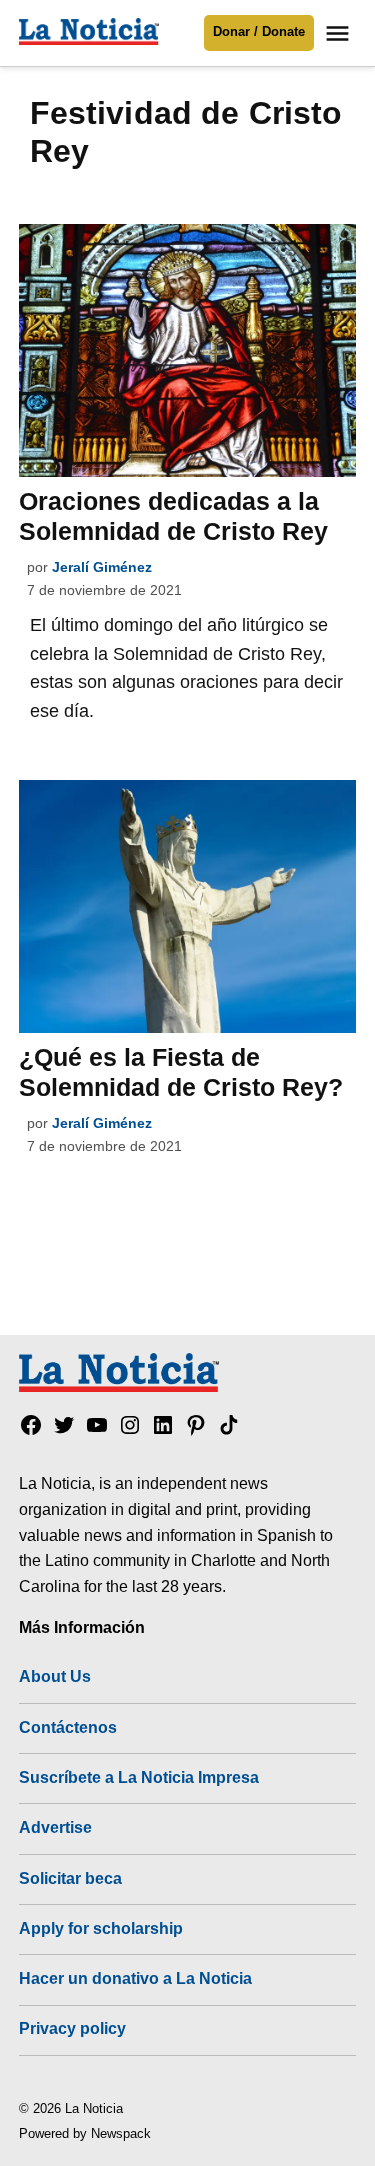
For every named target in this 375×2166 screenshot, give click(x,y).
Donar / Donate (259, 32)
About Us (55, 1676)
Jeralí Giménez (102, 567)
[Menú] (340, 33)
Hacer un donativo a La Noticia (135, 1978)
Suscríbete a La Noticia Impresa (139, 1777)
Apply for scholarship (101, 1928)
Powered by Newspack (85, 2134)
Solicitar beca (70, 1878)
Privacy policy (72, 2028)
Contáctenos (68, 1727)
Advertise (55, 1827)
